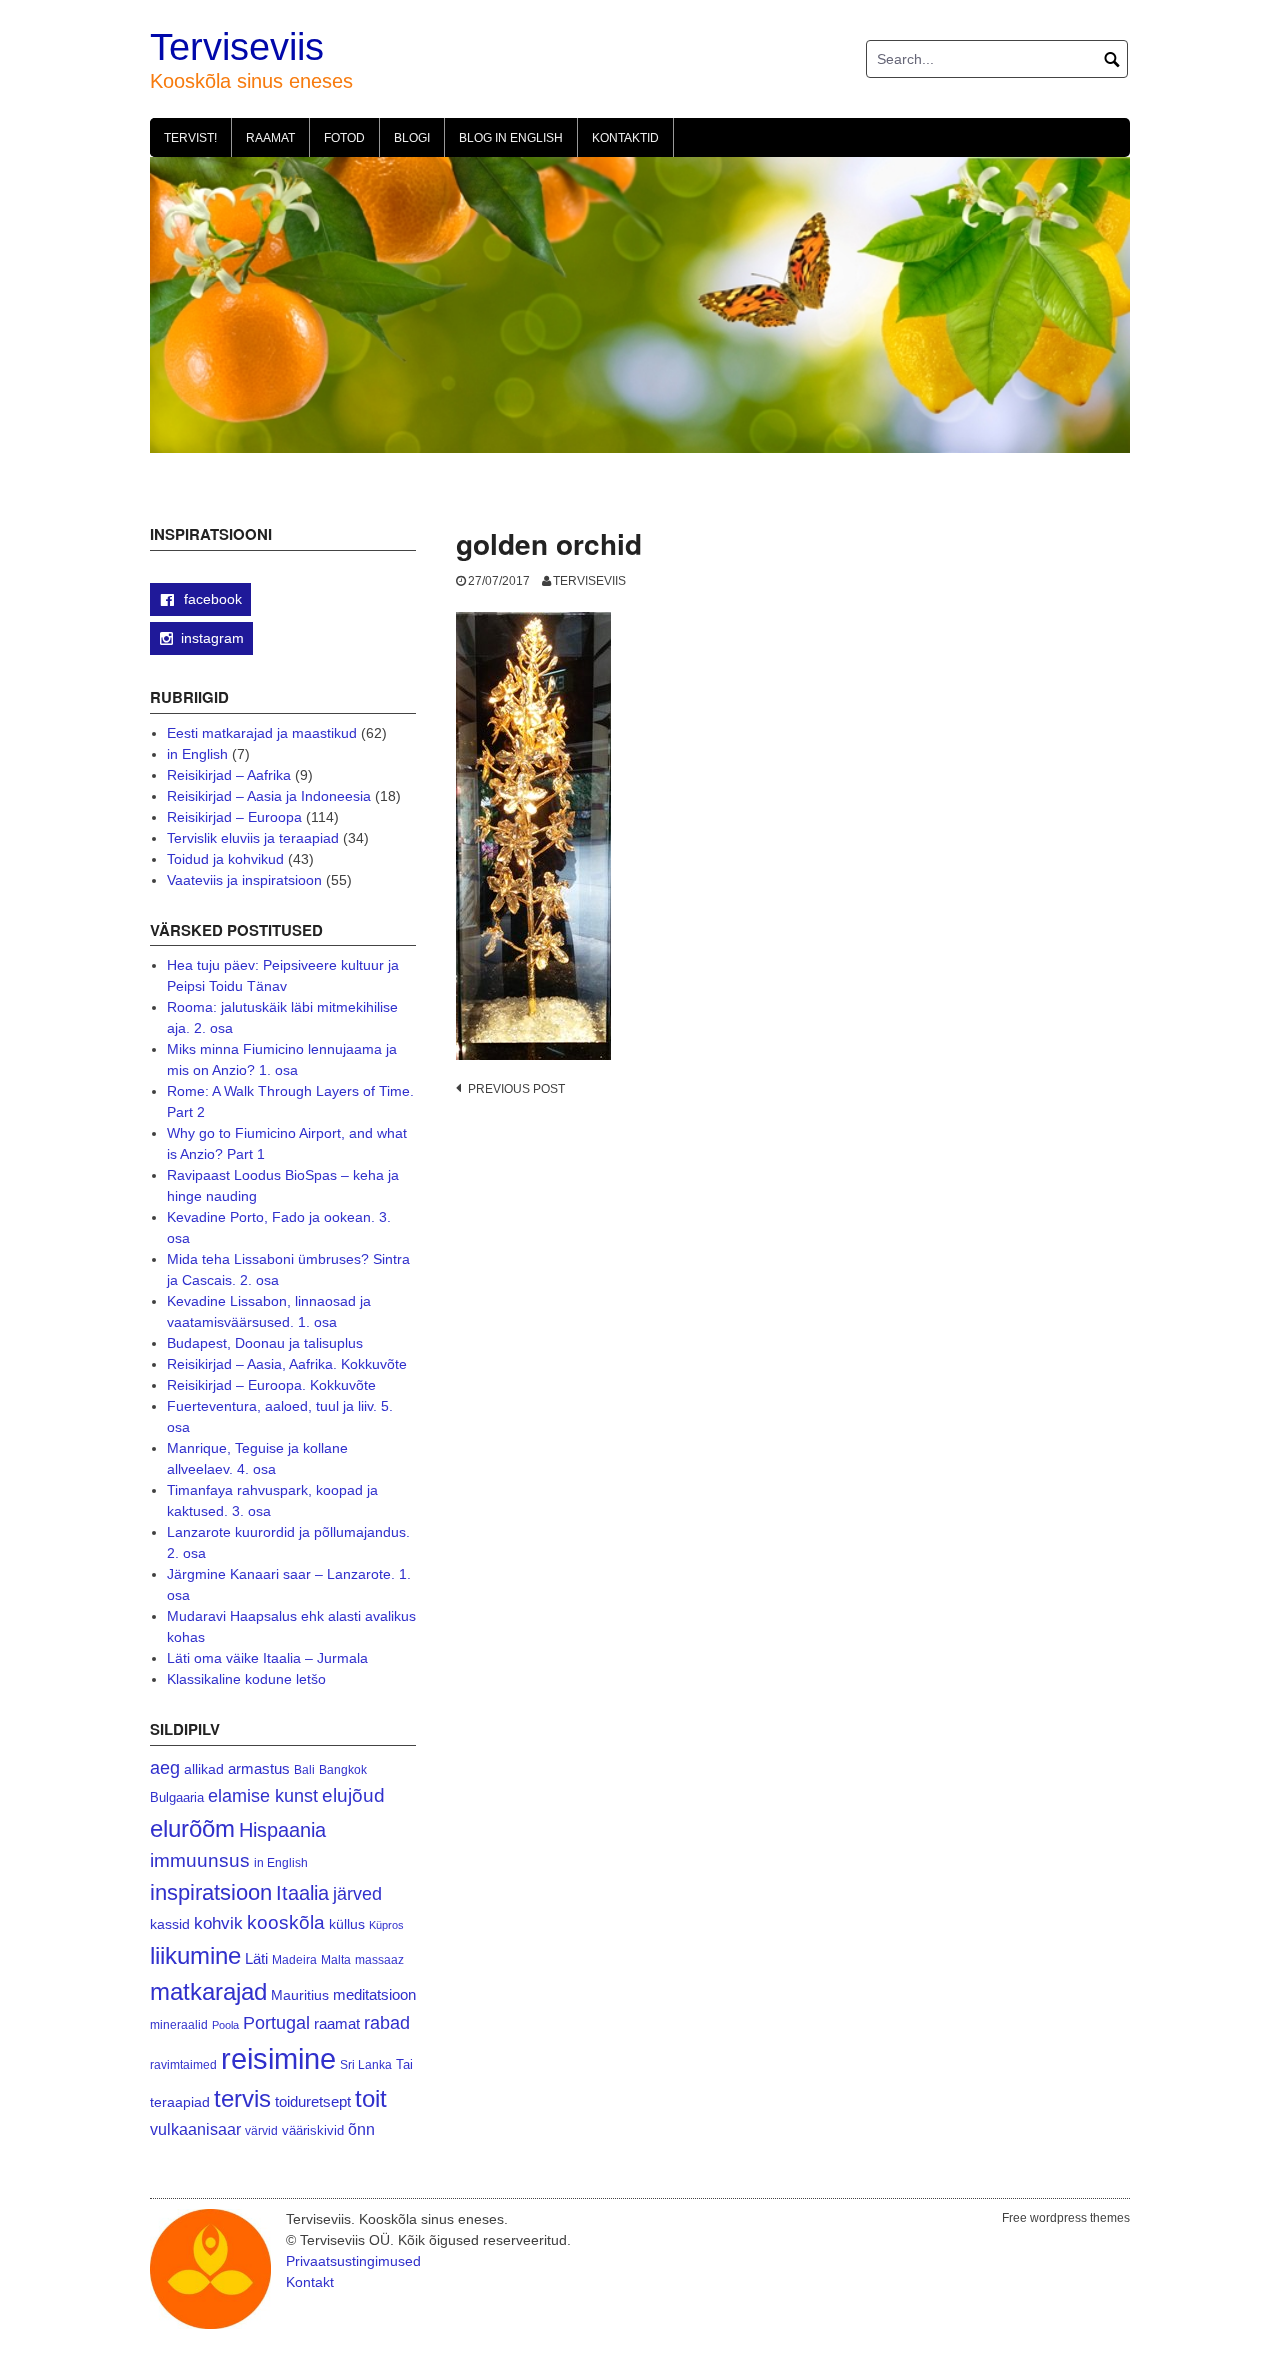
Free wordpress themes (1066, 2218)
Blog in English (511, 138)
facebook (211, 599)
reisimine (278, 2058)
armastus (259, 1768)
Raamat (270, 138)
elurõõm (192, 1828)
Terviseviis (237, 47)
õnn (361, 2129)
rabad (387, 2023)
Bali (304, 1769)
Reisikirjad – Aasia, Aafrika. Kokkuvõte (287, 1364)
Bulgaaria (177, 1797)
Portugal (276, 2023)
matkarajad (208, 1991)
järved (357, 1894)
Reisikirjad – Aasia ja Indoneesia (269, 796)
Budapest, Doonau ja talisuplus (265, 1343)
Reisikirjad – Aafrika (229, 775)
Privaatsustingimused (353, 2261)
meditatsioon (374, 1995)
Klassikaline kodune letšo (246, 1679)
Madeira (294, 1959)
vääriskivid (313, 2130)
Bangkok (343, 1769)
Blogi (412, 138)
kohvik (218, 1923)
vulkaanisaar (195, 2129)
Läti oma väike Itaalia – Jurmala (267, 1658)
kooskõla (286, 1922)
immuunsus (200, 1860)
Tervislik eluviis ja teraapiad (253, 838)
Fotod (344, 138)
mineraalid (179, 2025)
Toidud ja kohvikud (225, 859)
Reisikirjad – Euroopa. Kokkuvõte (271, 1385)
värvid (261, 2131)
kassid (170, 1924)
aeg (165, 1768)
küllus (347, 1924)
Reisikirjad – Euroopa (234, 817)
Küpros (386, 1925)
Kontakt (310, 2282)
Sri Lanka (366, 2065)
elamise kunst (263, 1796)
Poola (225, 2025)
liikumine (195, 1955)
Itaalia (302, 1893)
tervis (242, 2098)
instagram (212, 638)
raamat (337, 2024)
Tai (404, 2064)
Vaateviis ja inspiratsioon (244, 880)
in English (197, 754)
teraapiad (180, 2102)
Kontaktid (625, 138)
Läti (256, 1958)
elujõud (353, 1795)
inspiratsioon (211, 1892)
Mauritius (300, 1995)
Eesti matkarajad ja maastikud (262, 733)
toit (371, 2099)
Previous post (516, 1089)
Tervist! (190, 138)
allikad (204, 1769)
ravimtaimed (183, 2065)
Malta (336, 1959)
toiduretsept (313, 2102)
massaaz (379, 1960)
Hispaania (282, 1830)
